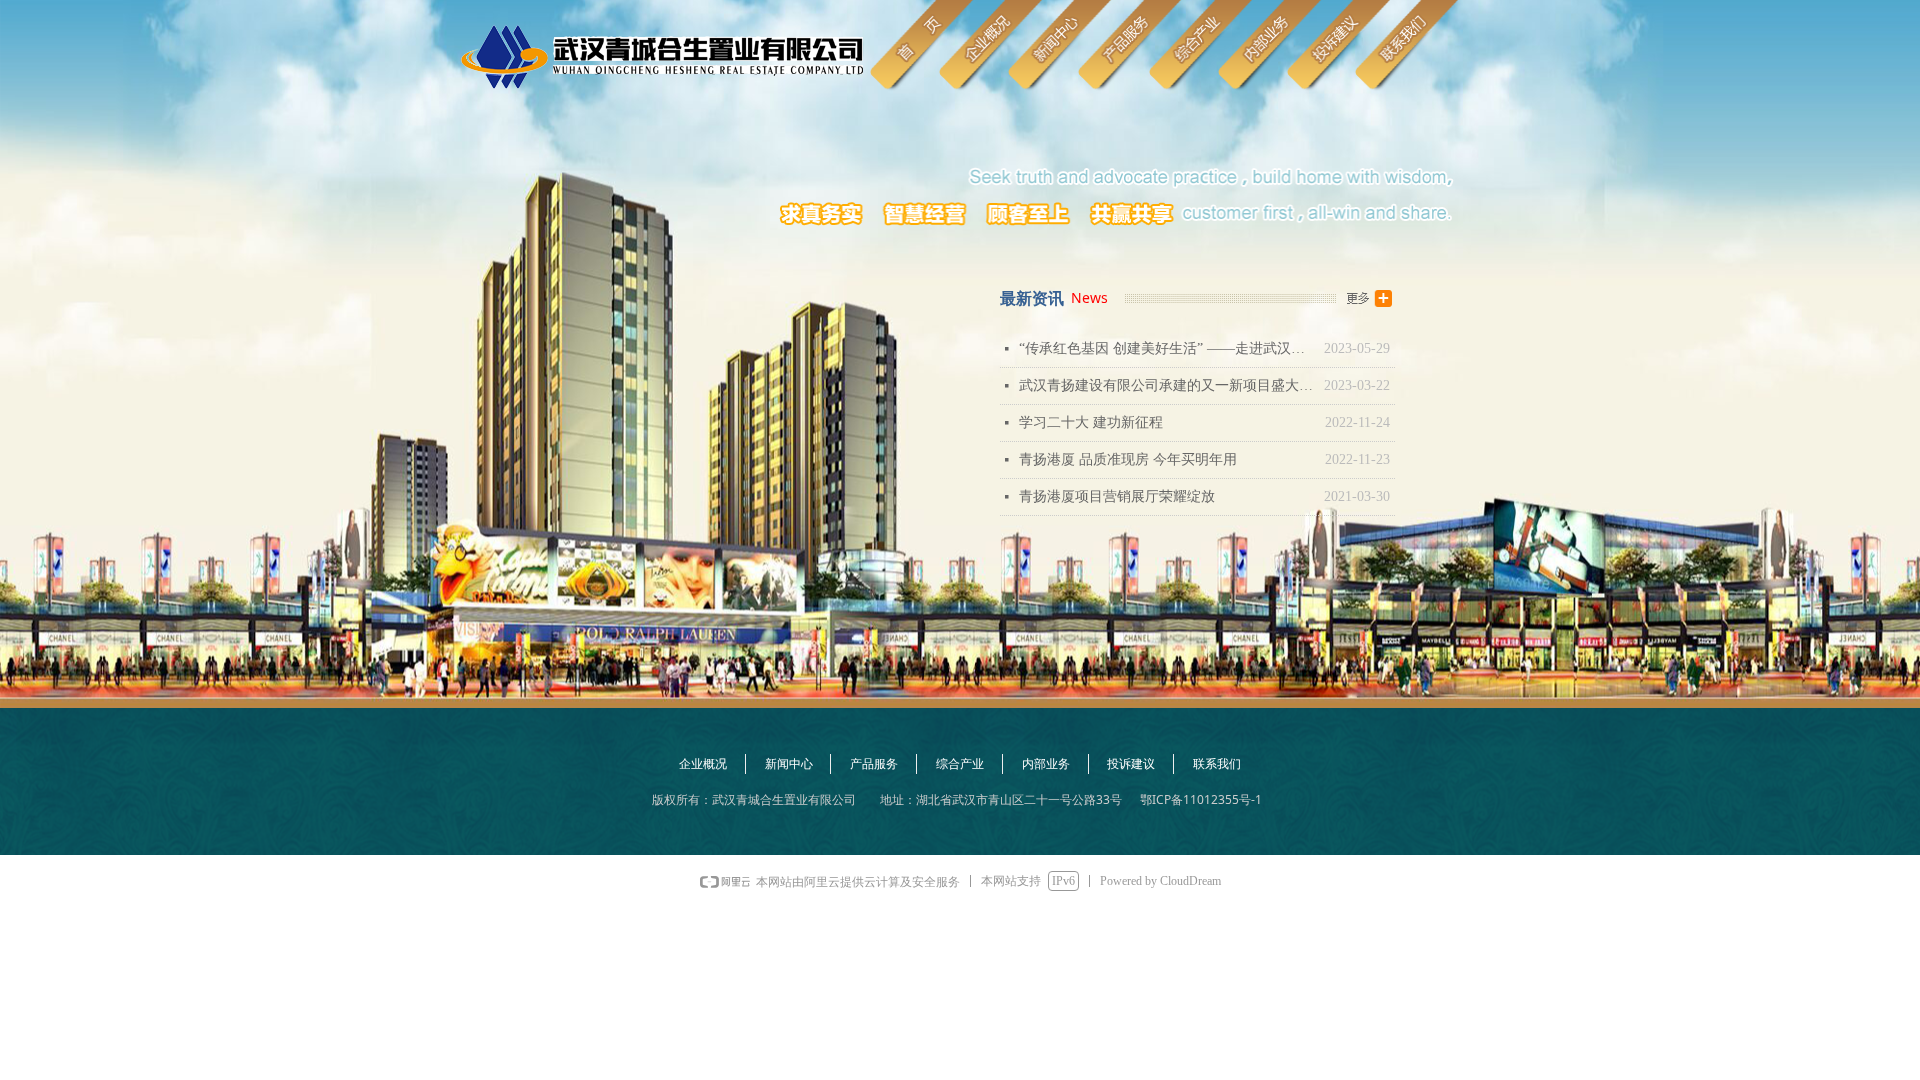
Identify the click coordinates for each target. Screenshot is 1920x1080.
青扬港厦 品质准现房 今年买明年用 (1128, 459)
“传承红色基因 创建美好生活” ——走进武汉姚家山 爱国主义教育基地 (1166, 348)
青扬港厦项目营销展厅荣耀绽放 (1117, 496)
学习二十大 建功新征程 (1091, 422)
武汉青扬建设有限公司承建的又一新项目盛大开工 (1166, 385)
